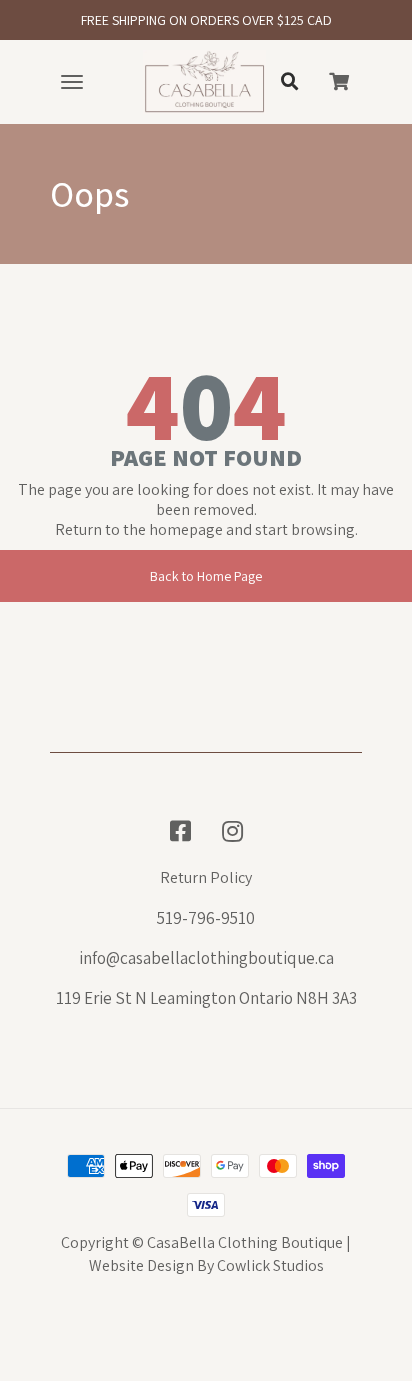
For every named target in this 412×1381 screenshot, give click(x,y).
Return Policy (206, 878)
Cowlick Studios (270, 1265)
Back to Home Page (206, 576)
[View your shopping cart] (339, 82)
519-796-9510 (206, 918)
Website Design (141, 1265)
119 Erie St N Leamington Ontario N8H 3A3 (206, 998)
